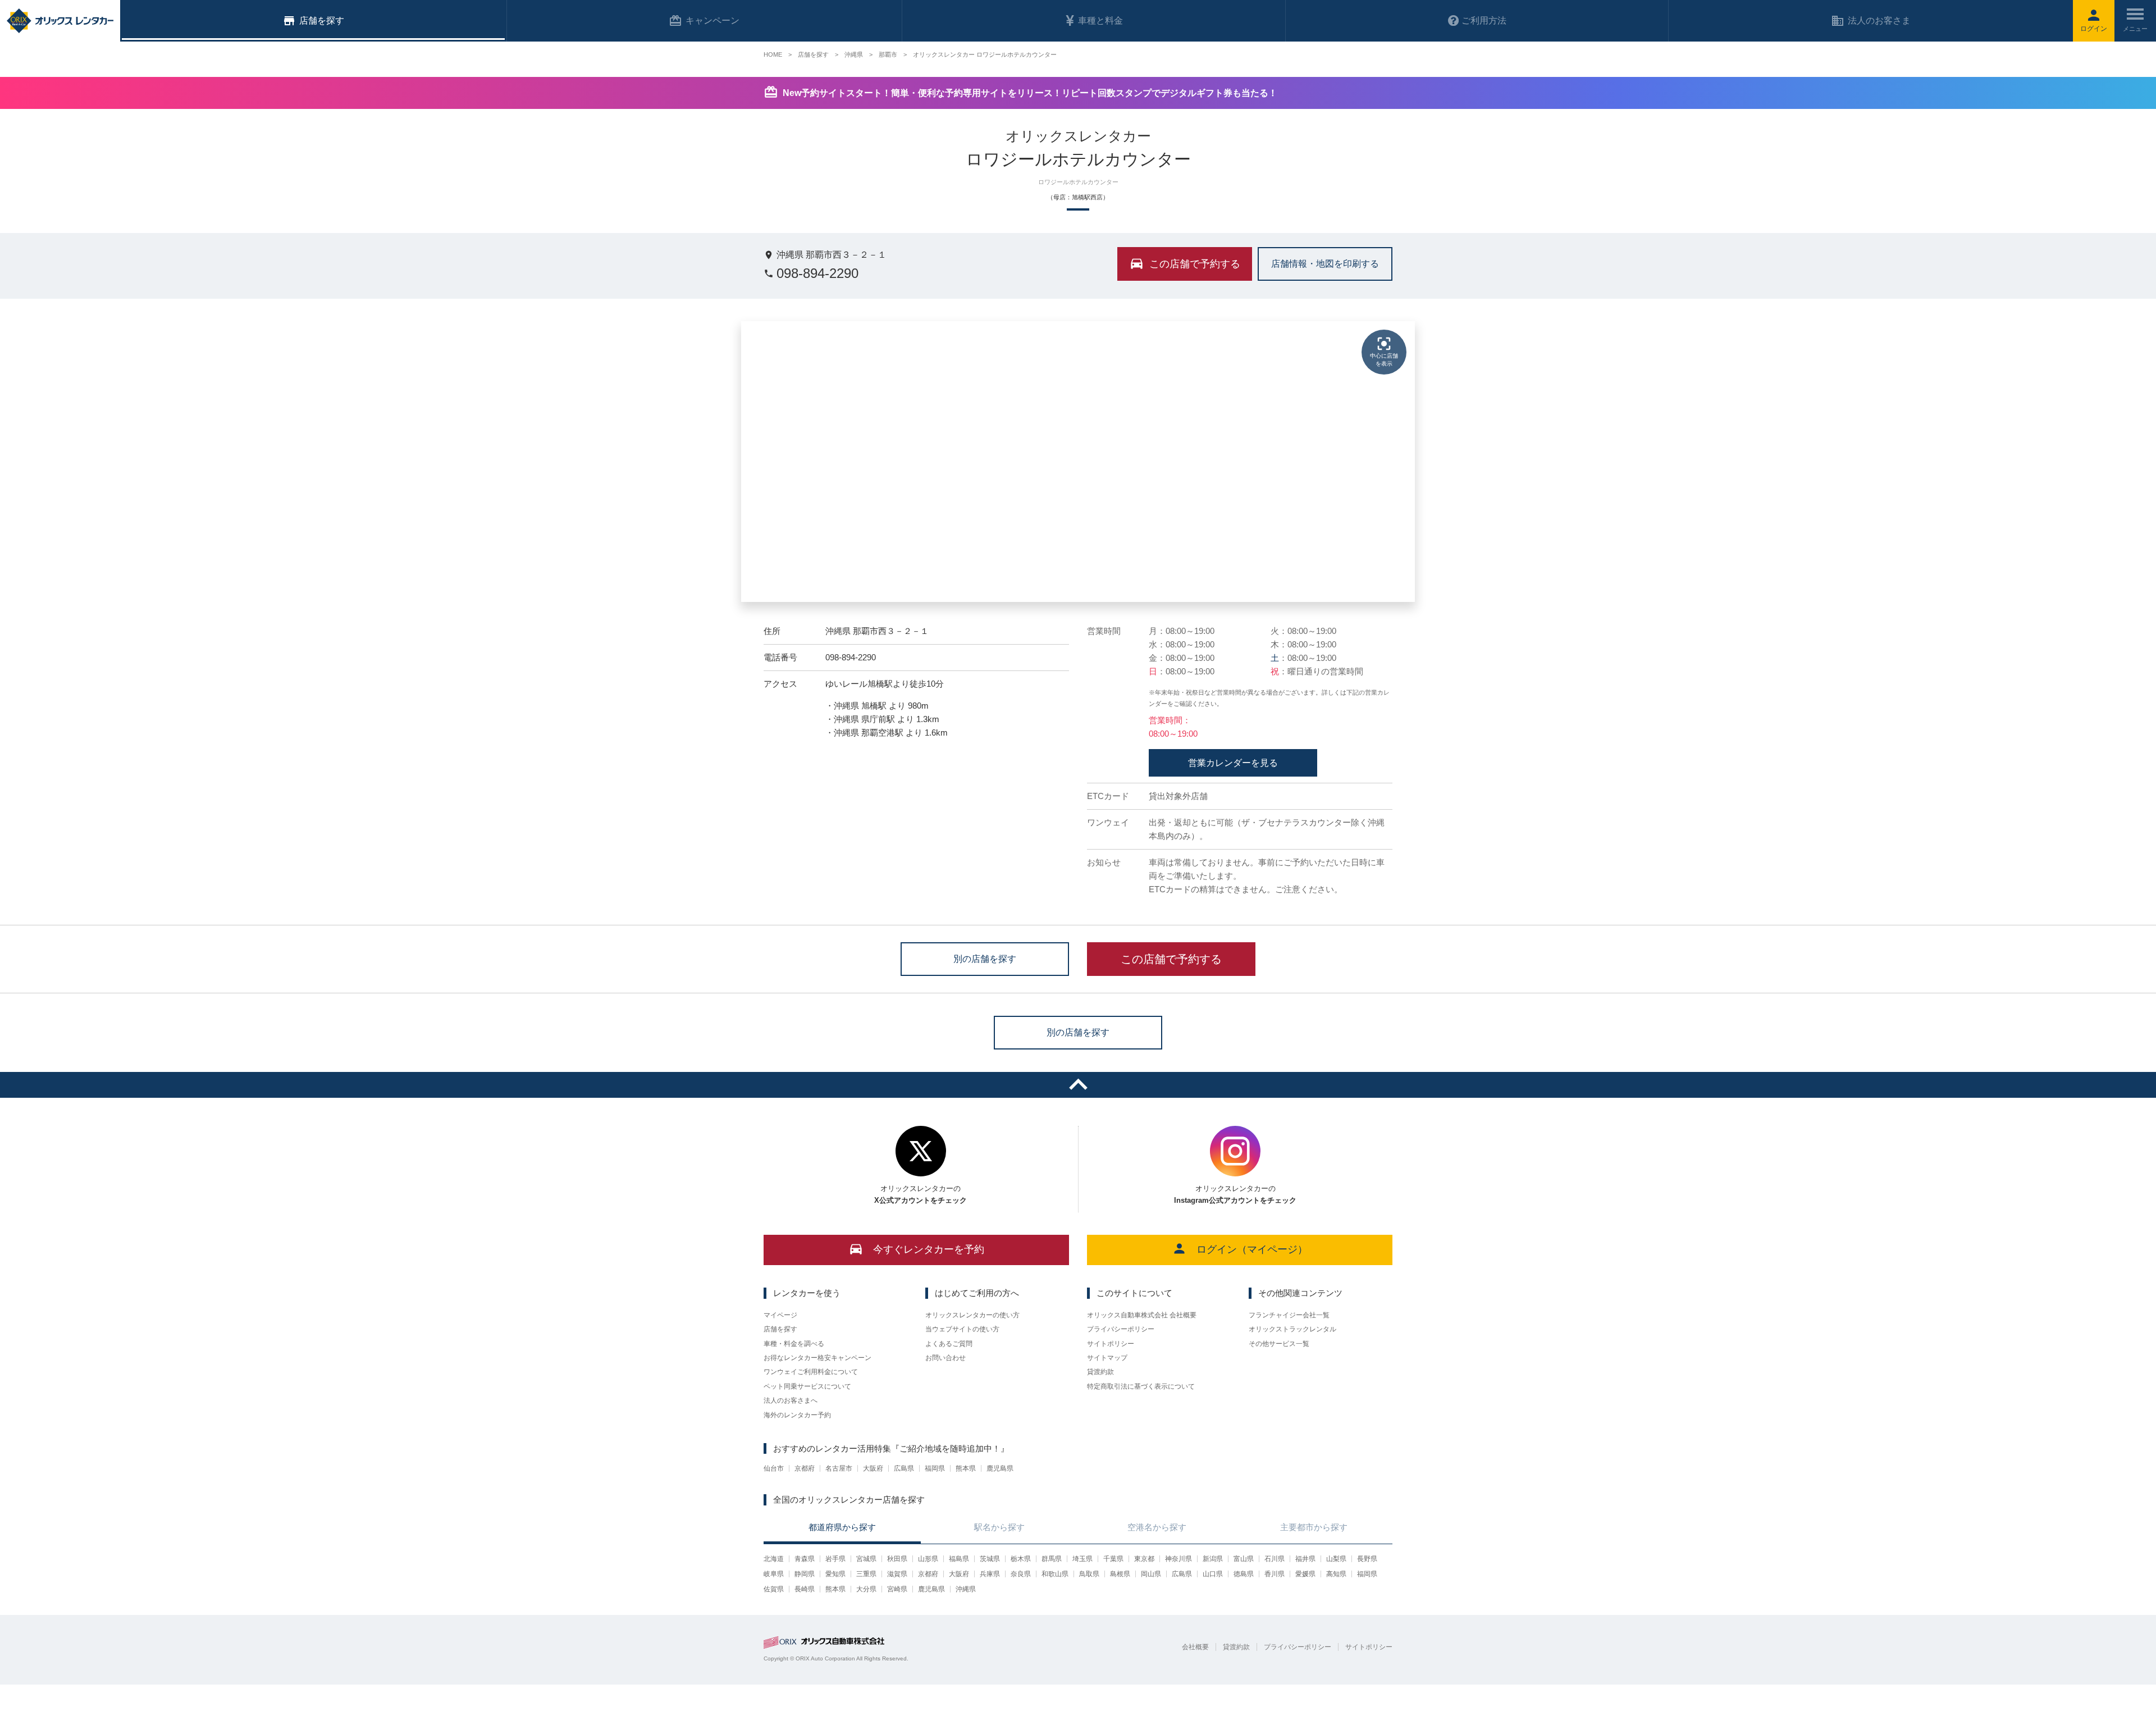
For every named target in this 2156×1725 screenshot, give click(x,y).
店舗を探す (780, 1329)
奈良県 (1021, 1574)
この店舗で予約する (1171, 959)
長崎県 (805, 1589)
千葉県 (1113, 1559)
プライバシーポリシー (1121, 1329)
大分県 (866, 1589)
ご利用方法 (1484, 20)
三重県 (866, 1574)
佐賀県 (774, 1589)
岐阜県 (774, 1574)
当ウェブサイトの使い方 (962, 1329)
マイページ (780, 1315)
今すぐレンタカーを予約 (929, 1249)
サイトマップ (1107, 1358)
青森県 (805, 1559)
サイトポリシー (1111, 1344)
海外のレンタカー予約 (797, 1415)
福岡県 (935, 1468)
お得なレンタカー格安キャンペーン (817, 1358)
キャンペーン (712, 20)
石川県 (1275, 1559)
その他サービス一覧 (1279, 1344)
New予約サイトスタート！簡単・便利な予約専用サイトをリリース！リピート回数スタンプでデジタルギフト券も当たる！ (1030, 93)
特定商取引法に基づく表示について (1141, 1386)
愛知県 (835, 1574)
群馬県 (1052, 1559)
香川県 (1275, 1574)
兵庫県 (990, 1574)
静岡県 (805, 1574)
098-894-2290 (817, 273)
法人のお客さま (1879, 20)
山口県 (1213, 1574)
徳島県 (1244, 1574)
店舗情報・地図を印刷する (1325, 263)
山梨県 (1336, 1559)
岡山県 (1151, 1574)
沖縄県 (966, 1589)
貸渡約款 (1100, 1372)
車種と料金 (1100, 20)
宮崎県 (897, 1589)
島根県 (1120, 1574)
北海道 (774, 1559)
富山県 (1244, 1559)
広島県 (904, 1468)
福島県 (959, 1559)
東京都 (1144, 1559)
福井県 (1305, 1559)
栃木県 (1021, 1559)
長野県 (1367, 1559)
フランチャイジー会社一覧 (1289, 1315)
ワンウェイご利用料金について (811, 1372)
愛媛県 (1305, 1574)
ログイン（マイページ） (1252, 1249)
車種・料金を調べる (794, 1344)
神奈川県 (1179, 1559)
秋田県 (897, 1559)
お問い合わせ (945, 1358)
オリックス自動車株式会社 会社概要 (1142, 1315)
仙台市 (774, 1468)
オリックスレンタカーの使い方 (972, 1315)
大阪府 (873, 1468)
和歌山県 (1055, 1574)
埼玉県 (1082, 1559)
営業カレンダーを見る (1233, 763)
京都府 (805, 1468)
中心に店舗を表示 (1384, 360)
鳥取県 (1089, 1574)
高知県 (1336, 1574)
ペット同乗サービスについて (807, 1386)
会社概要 (1195, 1647)
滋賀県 (897, 1574)
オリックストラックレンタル (1292, 1329)
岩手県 (835, 1559)
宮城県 (866, 1559)
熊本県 (966, 1468)
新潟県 (1213, 1559)
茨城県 (990, 1559)
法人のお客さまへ (791, 1400)
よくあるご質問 (949, 1344)
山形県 (928, 1559)
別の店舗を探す (985, 958)
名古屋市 (839, 1468)
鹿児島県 (1000, 1468)
